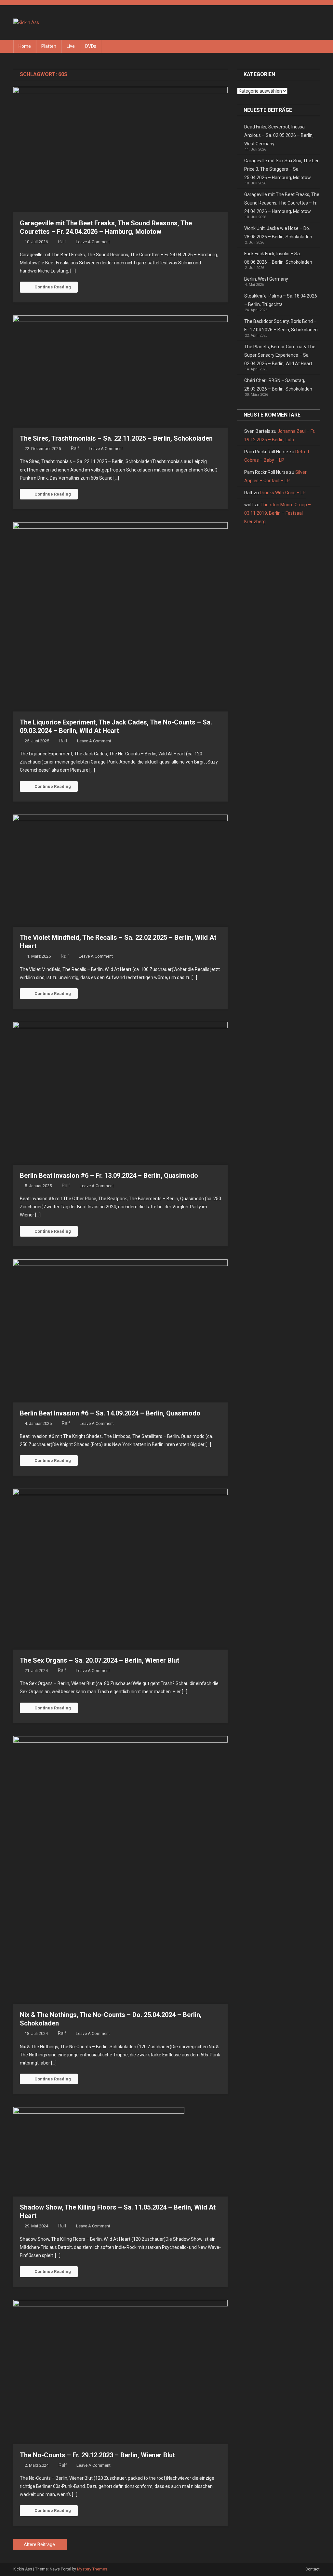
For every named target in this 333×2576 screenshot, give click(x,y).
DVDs (91, 46)
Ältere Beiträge (39, 2544)
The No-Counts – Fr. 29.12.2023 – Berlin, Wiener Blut (97, 2455)
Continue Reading (53, 287)
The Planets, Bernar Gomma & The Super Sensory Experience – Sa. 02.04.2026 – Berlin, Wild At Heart (280, 355)
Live (71, 46)
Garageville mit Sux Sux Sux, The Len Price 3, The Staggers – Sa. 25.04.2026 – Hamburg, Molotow (282, 169)
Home (25, 46)
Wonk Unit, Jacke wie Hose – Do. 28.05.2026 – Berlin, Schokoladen (278, 232)
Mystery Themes (92, 2569)
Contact (313, 2569)
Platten (49, 46)
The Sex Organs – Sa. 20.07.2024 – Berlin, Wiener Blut (100, 1660)
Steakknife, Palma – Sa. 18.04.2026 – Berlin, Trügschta (281, 300)
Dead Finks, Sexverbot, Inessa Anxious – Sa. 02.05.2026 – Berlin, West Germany (279, 135)
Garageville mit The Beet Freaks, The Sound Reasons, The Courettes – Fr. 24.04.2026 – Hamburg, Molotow (282, 203)
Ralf (62, 242)
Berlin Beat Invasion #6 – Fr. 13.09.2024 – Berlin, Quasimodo (109, 1175)
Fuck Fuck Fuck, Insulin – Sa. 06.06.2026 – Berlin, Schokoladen (278, 258)
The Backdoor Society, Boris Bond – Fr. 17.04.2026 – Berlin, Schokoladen (281, 325)
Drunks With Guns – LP (283, 493)
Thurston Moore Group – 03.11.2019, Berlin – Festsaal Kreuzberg (278, 513)
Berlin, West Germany (266, 279)
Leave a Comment (93, 242)
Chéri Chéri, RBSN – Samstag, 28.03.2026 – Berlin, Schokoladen (278, 385)
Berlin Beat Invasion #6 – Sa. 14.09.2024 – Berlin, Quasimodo (110, 1413)
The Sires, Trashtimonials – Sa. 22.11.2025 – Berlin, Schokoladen (116, 438)
